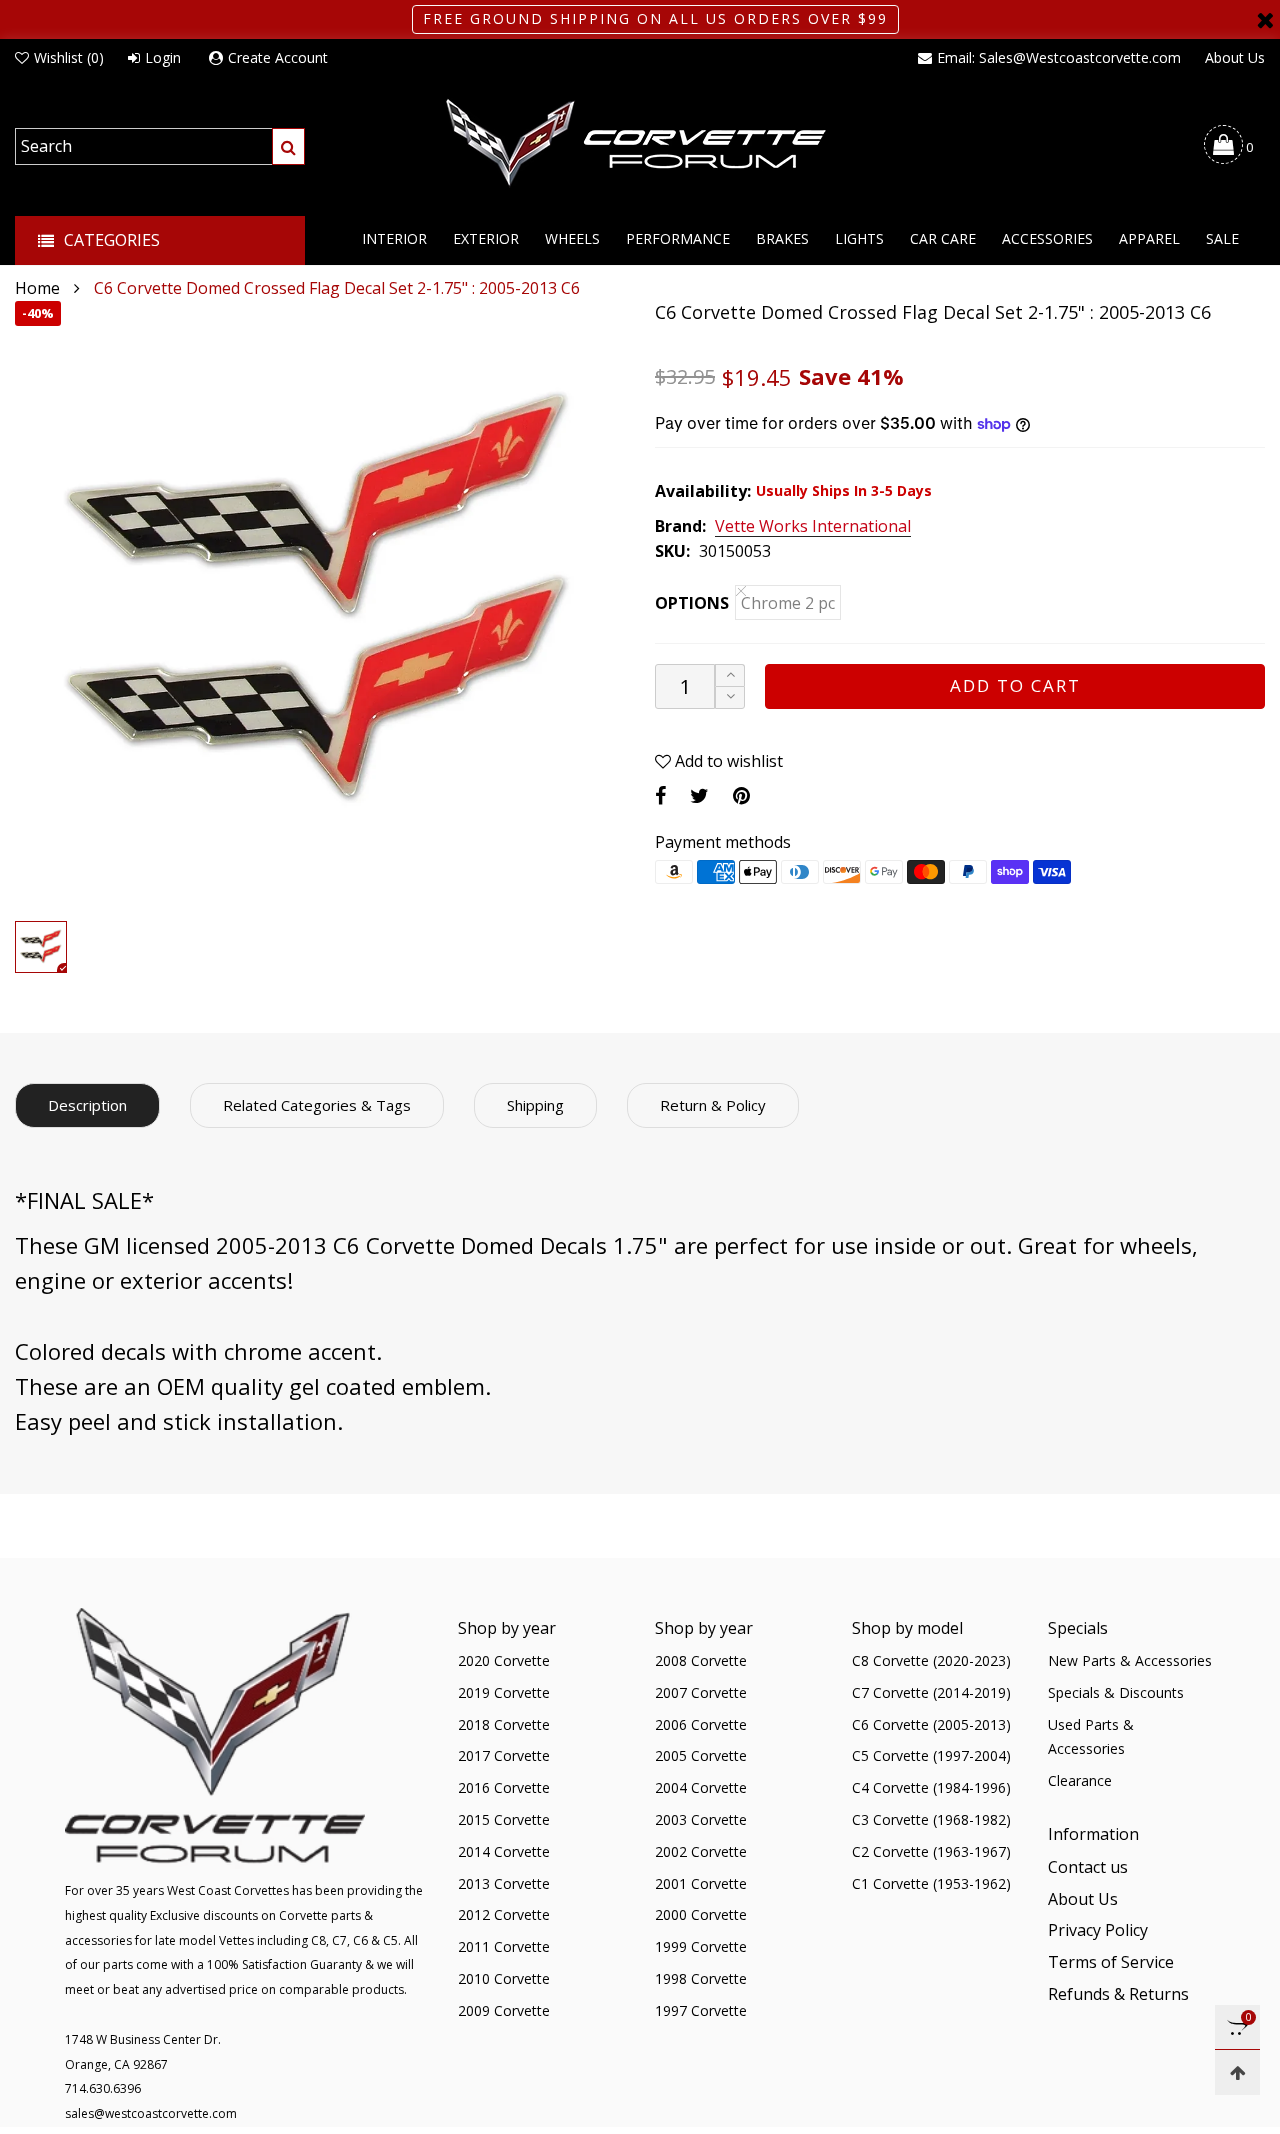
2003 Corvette (701, 1819)
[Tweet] (699, 795)
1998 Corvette (701, 1978)
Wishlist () (69, 57)
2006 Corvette (701, 1724)
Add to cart (1015, 685)
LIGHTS (859, 238)
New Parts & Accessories (1130, 1660)
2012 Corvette (504, 1914)
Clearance (1080, 1780)
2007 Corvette (701, 1692)
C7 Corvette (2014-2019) (931, 1692)
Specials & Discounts (1116, 1692)
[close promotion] (1265, 19)
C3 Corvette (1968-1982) (931, 1819)
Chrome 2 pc (788, 603)
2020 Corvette (504, 1660)
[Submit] (288, 146)
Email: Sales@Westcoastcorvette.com (1059, 57)
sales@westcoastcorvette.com (151, 2113)
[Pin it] (741, 795)
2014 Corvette (504, 1851)
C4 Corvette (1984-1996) (931, 1787)
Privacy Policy (1098, 1930)
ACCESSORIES (1047, 238)
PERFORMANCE (678, 238)
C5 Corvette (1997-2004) (931, 1755)
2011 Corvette (504, 1946)
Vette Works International (813, 527)
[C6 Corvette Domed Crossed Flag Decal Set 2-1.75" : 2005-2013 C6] (320, 606)
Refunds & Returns (1118, 1994)
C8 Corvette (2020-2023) (931, 1660)
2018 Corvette (504, 1724)
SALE (1222, 238)
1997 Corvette (701, 2010)
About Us (1235, 57)
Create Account (278, 57)
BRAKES (782, 238)
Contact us (1088, 1867)
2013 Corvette (504, 1883)
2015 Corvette (504, 1819)
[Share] (660, 795)
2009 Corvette (504, 2010)
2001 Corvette (701, 1883)
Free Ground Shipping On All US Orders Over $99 (655, 18)
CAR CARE (943, 238)
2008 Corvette (701, 1660)
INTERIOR (394, 238)
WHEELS (572, 238)
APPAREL (1149, 238)
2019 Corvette (504, 1692)
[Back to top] (1237, 2072)
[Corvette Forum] (640, 144)
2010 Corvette (504, 1978)
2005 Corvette (701, 1755)
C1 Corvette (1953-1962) (931, 1883)
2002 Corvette (701, 1851)
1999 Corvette (701, 1946)
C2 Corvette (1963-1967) (931, 1851)
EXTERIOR (486, 238)
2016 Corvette (504, 1787)
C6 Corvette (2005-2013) (931, 1724)
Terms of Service (1111, 1962)
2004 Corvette (701, 1787)
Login (163, 57)
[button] (730, 697)
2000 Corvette (701, 1914)
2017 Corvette (504, 1755)
